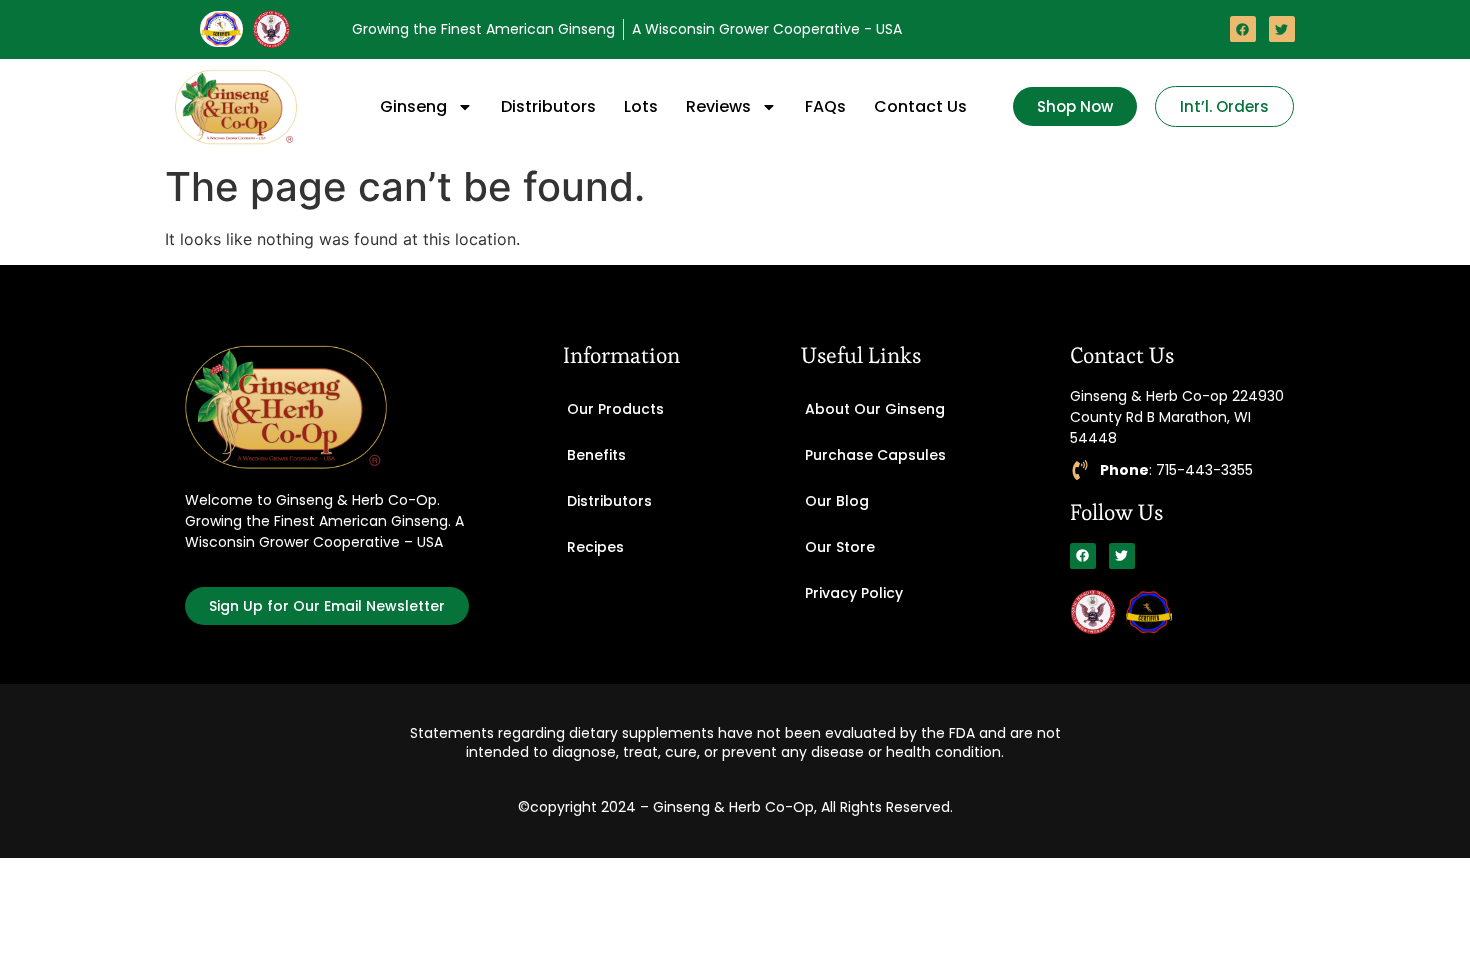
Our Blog (837, 501)
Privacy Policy (854, 593)
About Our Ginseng (875, 409)
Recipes (595, 547)
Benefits (596, 455)
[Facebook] (1243, 29)
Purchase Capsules (875, 455)
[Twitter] (1282, 29)
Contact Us (920, 106)
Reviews (718, 106)
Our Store (840, 547)
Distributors (548, 106)
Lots (641, 106)
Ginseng (413, 106)
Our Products (615, 409)
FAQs (825, 106)
